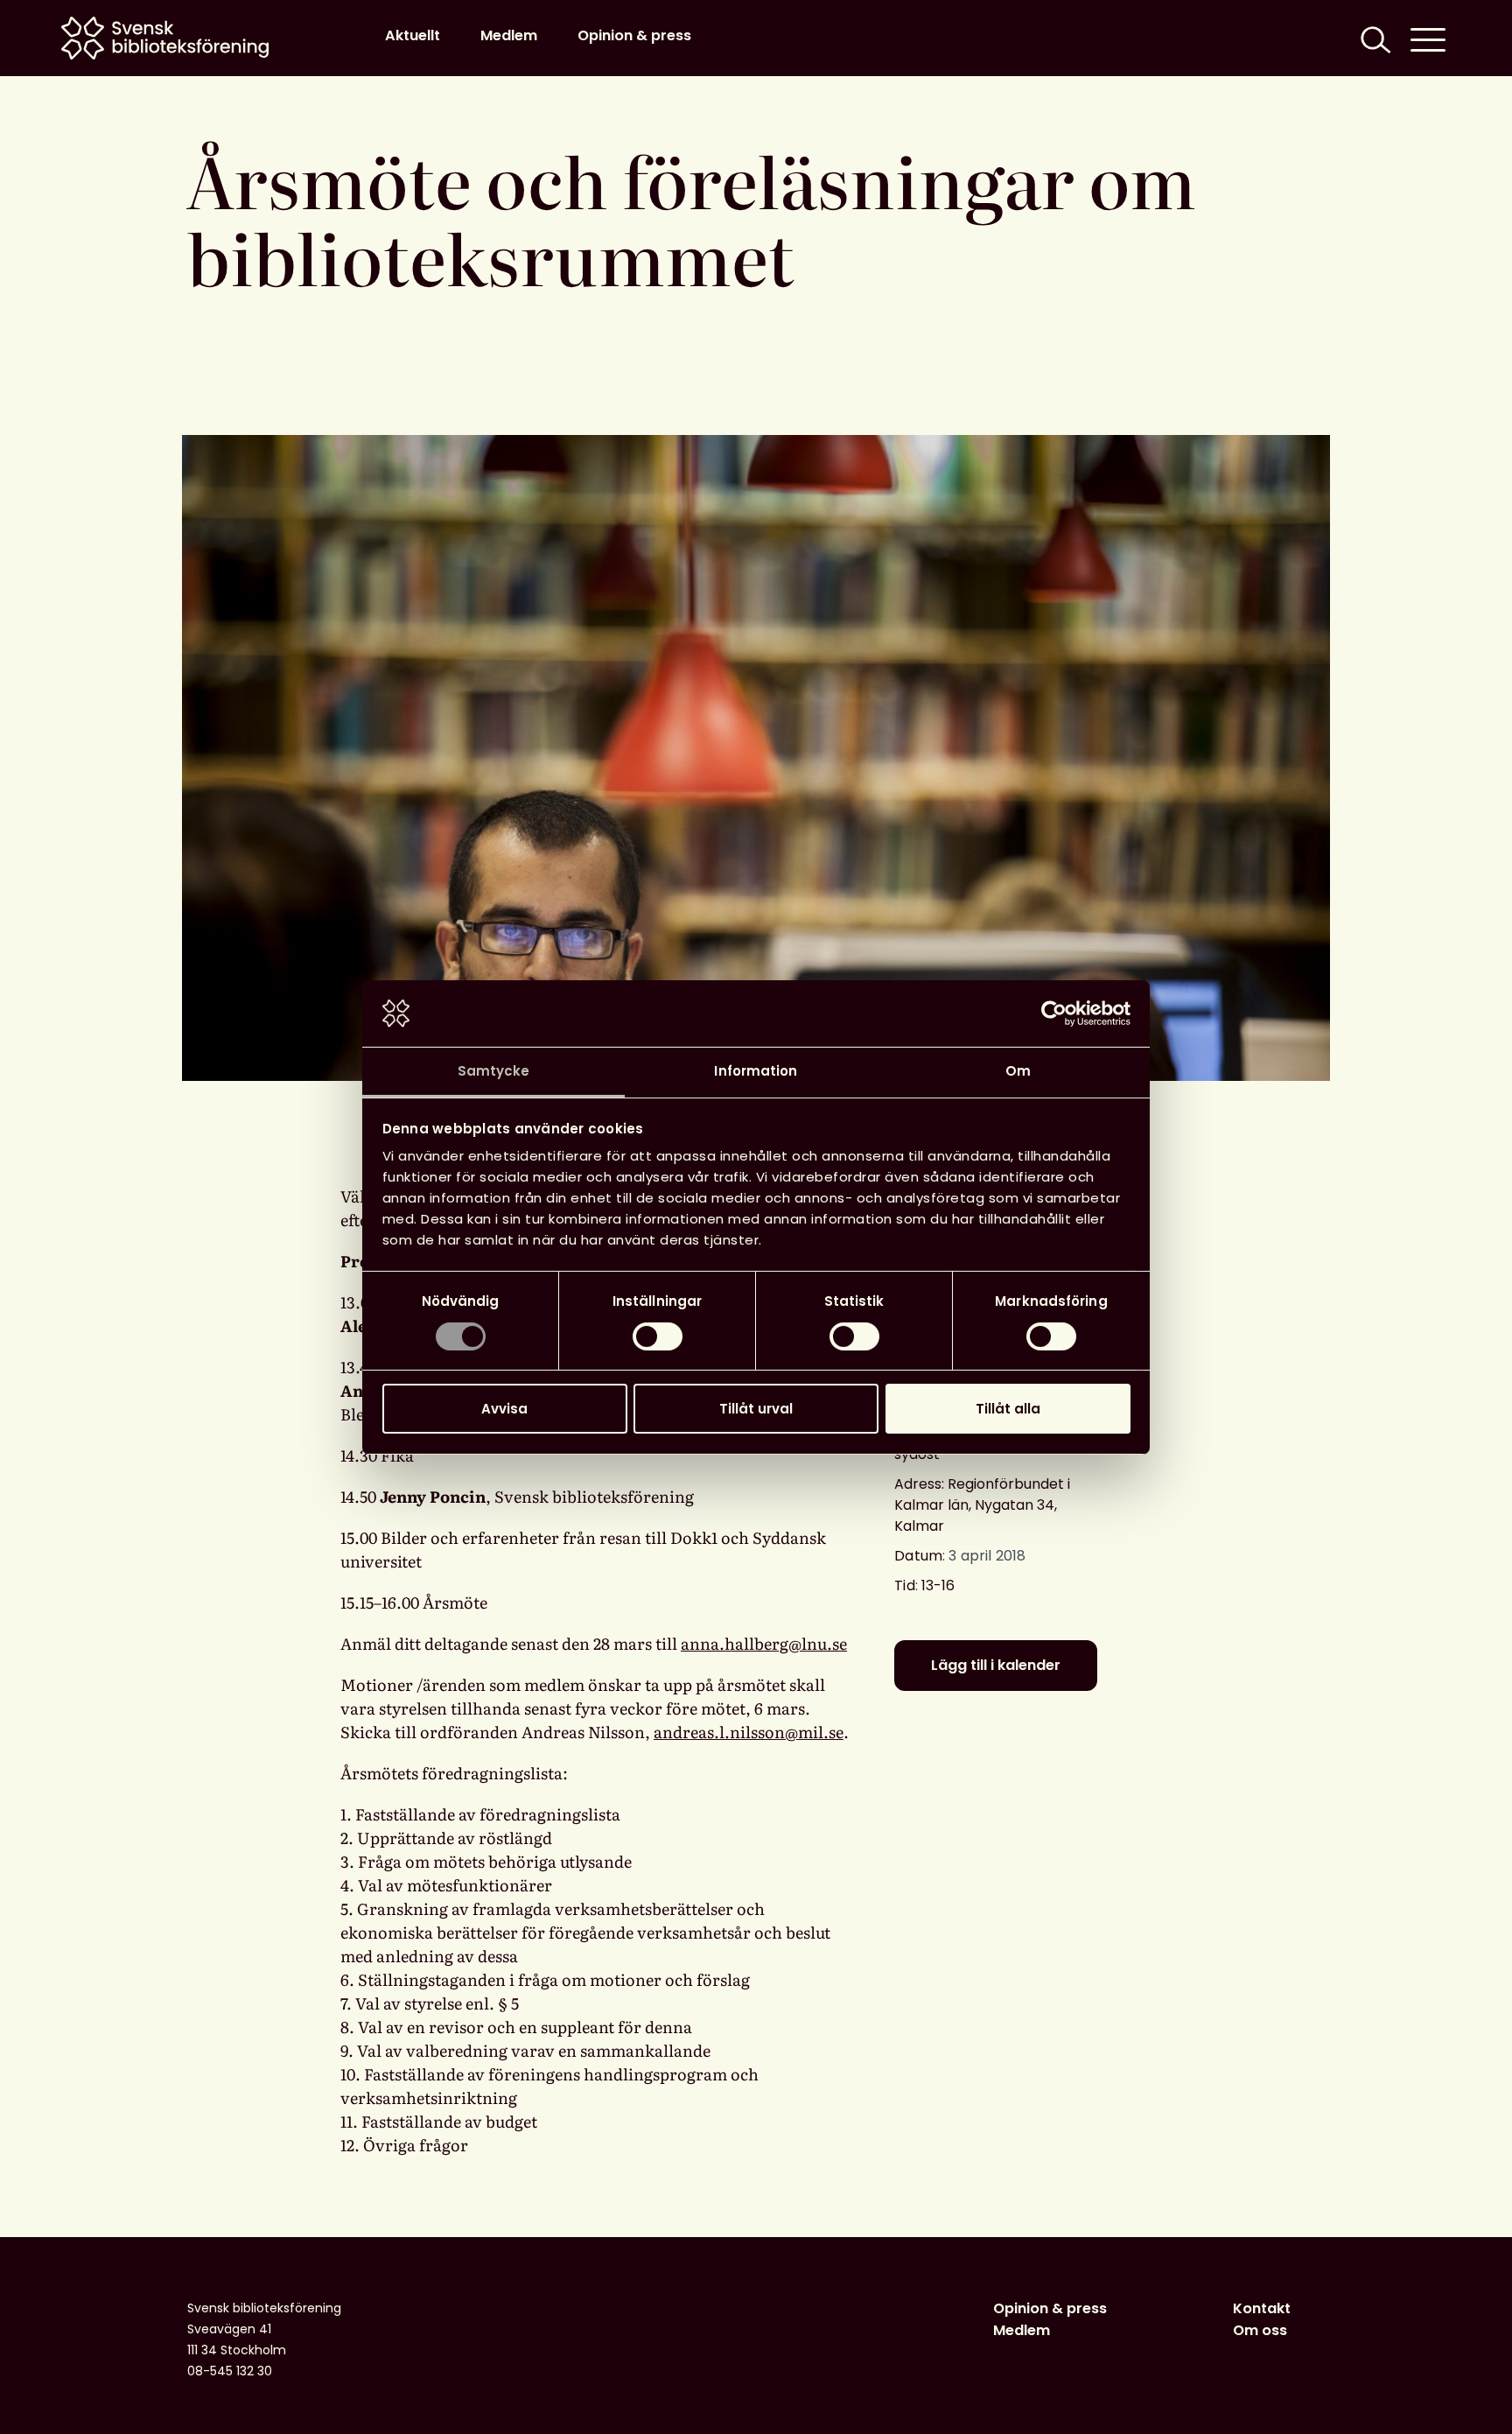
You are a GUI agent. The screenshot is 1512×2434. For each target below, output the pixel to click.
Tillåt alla (1008, 1409)
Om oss (1260, 2330)
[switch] (658, 1336)
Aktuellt (413, 35)
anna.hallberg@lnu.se (764, 1643)
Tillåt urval (756, 1409)
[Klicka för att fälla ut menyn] (1428, 38)
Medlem (509, 35)
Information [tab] (756, 1071)
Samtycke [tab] (494, 1071)
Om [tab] (1018, 1071)
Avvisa (504, 1409)
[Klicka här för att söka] (1374, 38)
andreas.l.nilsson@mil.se (749, 1732)
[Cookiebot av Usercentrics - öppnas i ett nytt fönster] (1054, 1014)
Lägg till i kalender (996, 1665)
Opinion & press (634, 35)
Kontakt (1262, 2308)
